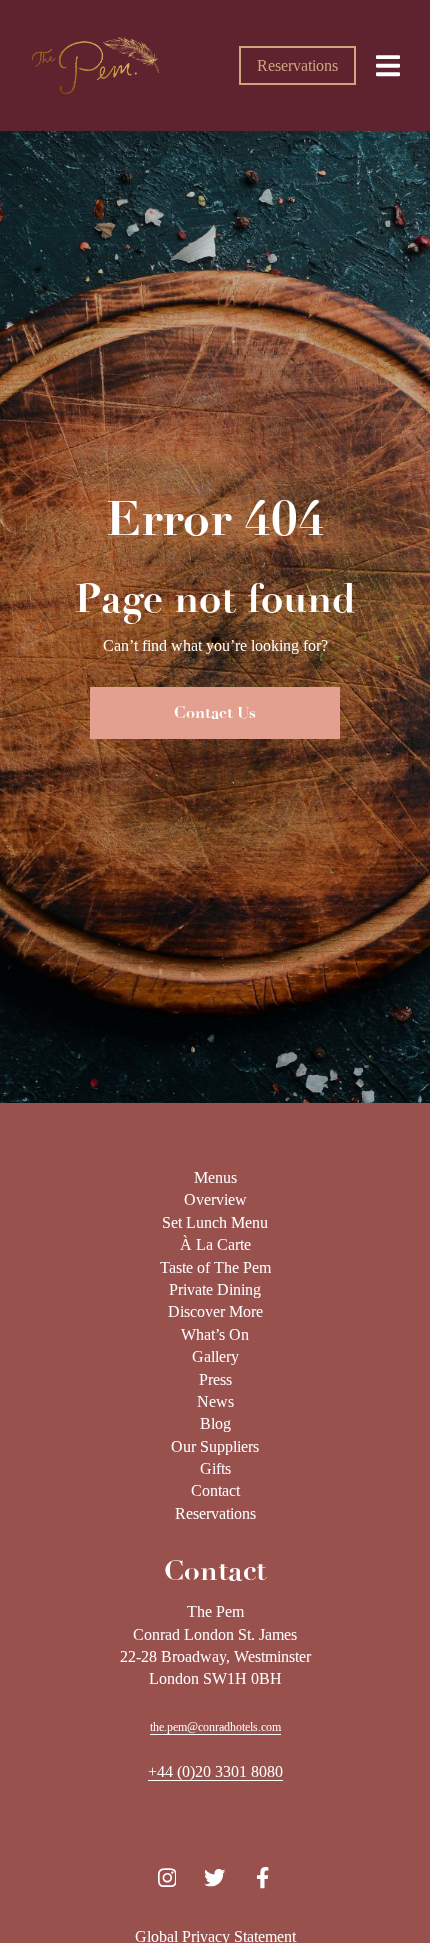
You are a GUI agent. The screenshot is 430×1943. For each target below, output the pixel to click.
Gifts (215, 1468)
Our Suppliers (215, 1446)
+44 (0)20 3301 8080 (215, 1771)
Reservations (297, 65)
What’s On (215, 1334)
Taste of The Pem (215, 1267)
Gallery (215, 1356)
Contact (215, 1490)
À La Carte (215, 1244)
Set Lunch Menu (215, 1222)
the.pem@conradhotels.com (215, 1727)
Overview (215, 1199)
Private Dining (215, 1289)
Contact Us (215, 712)
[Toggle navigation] (388, 65)
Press (215, 1379)
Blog (215, 1423)
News (215, 1401)
